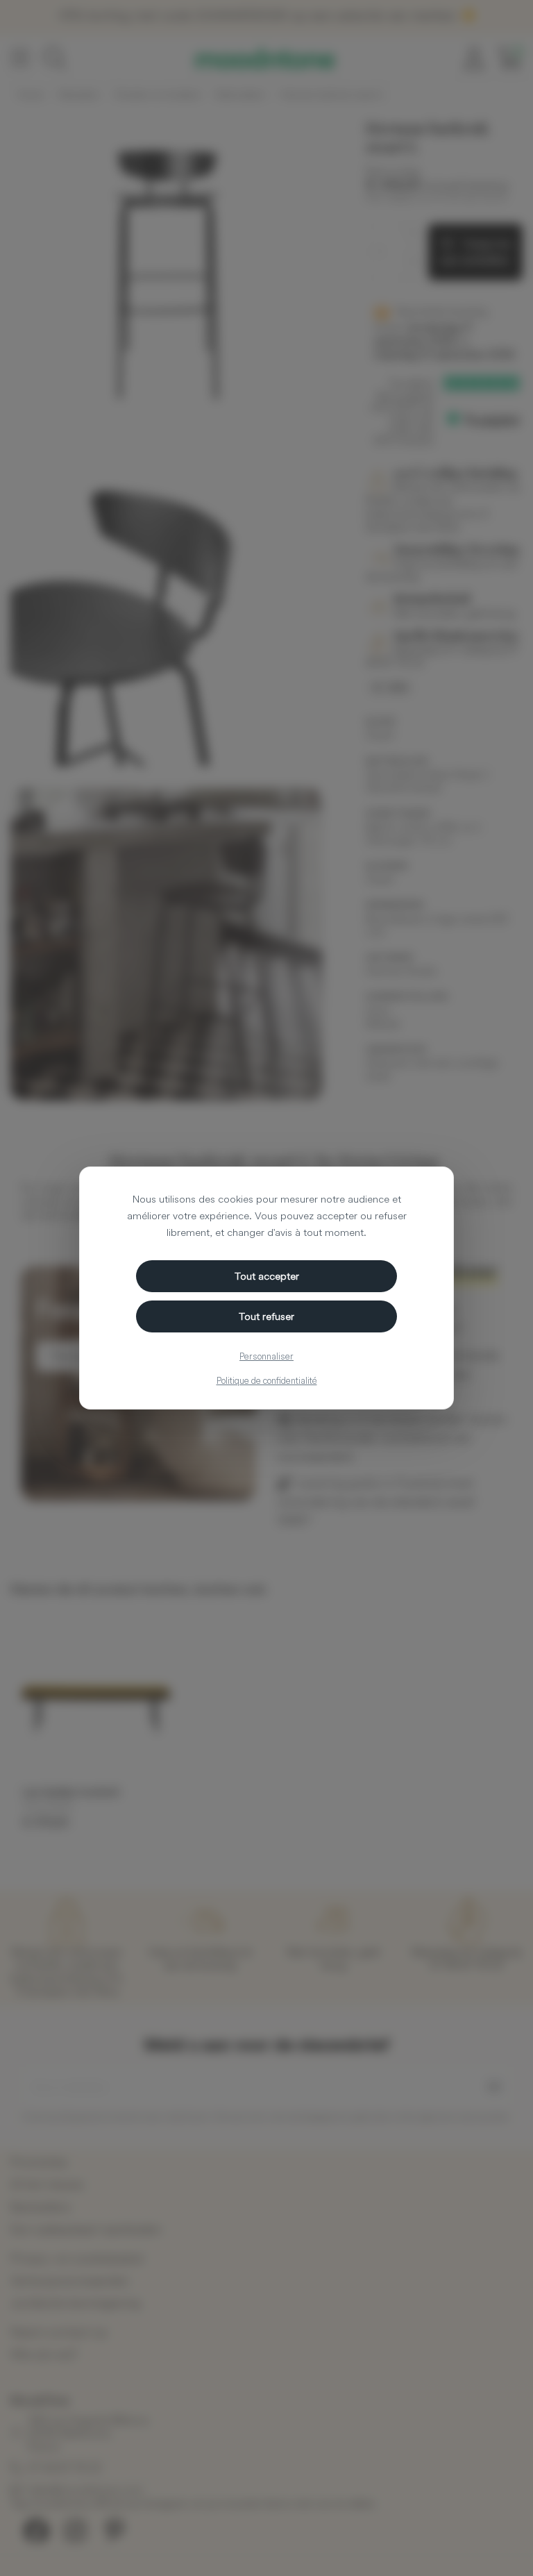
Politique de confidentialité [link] (267, 1380)
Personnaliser (266, 1356)
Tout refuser (266, 1316)
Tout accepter (267, 1276)
